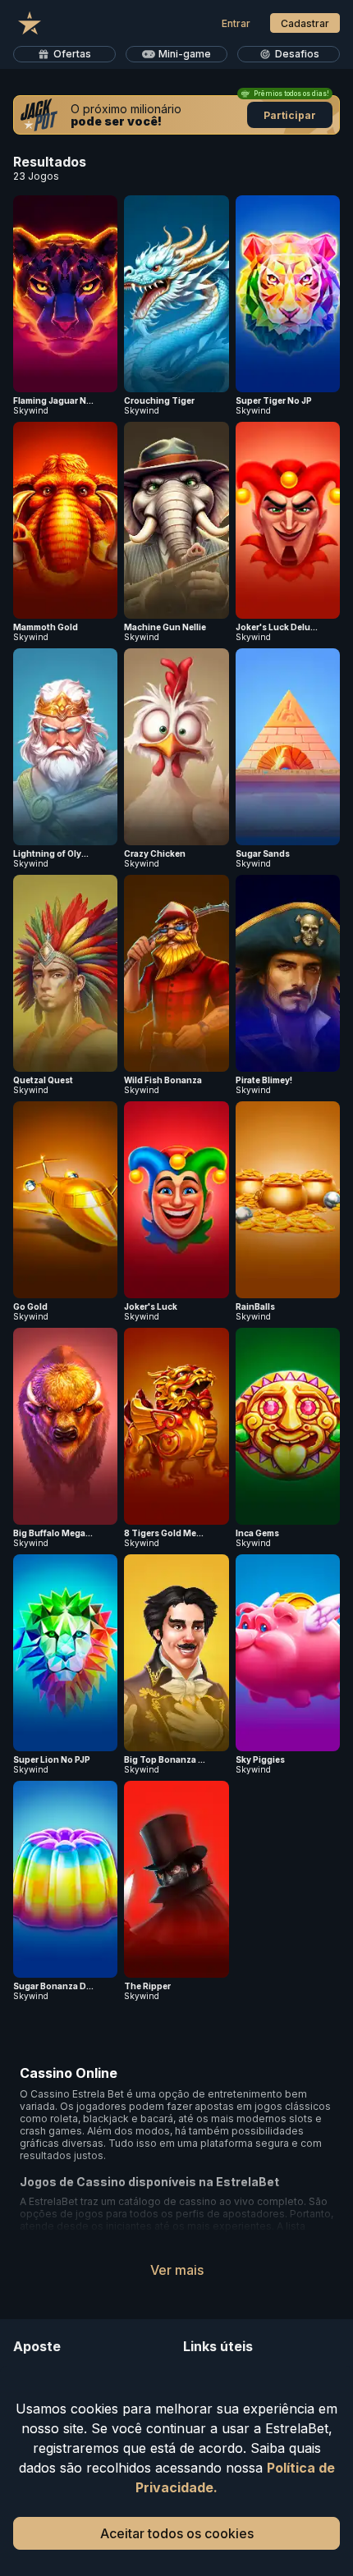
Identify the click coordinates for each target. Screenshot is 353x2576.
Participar (290, 115)
